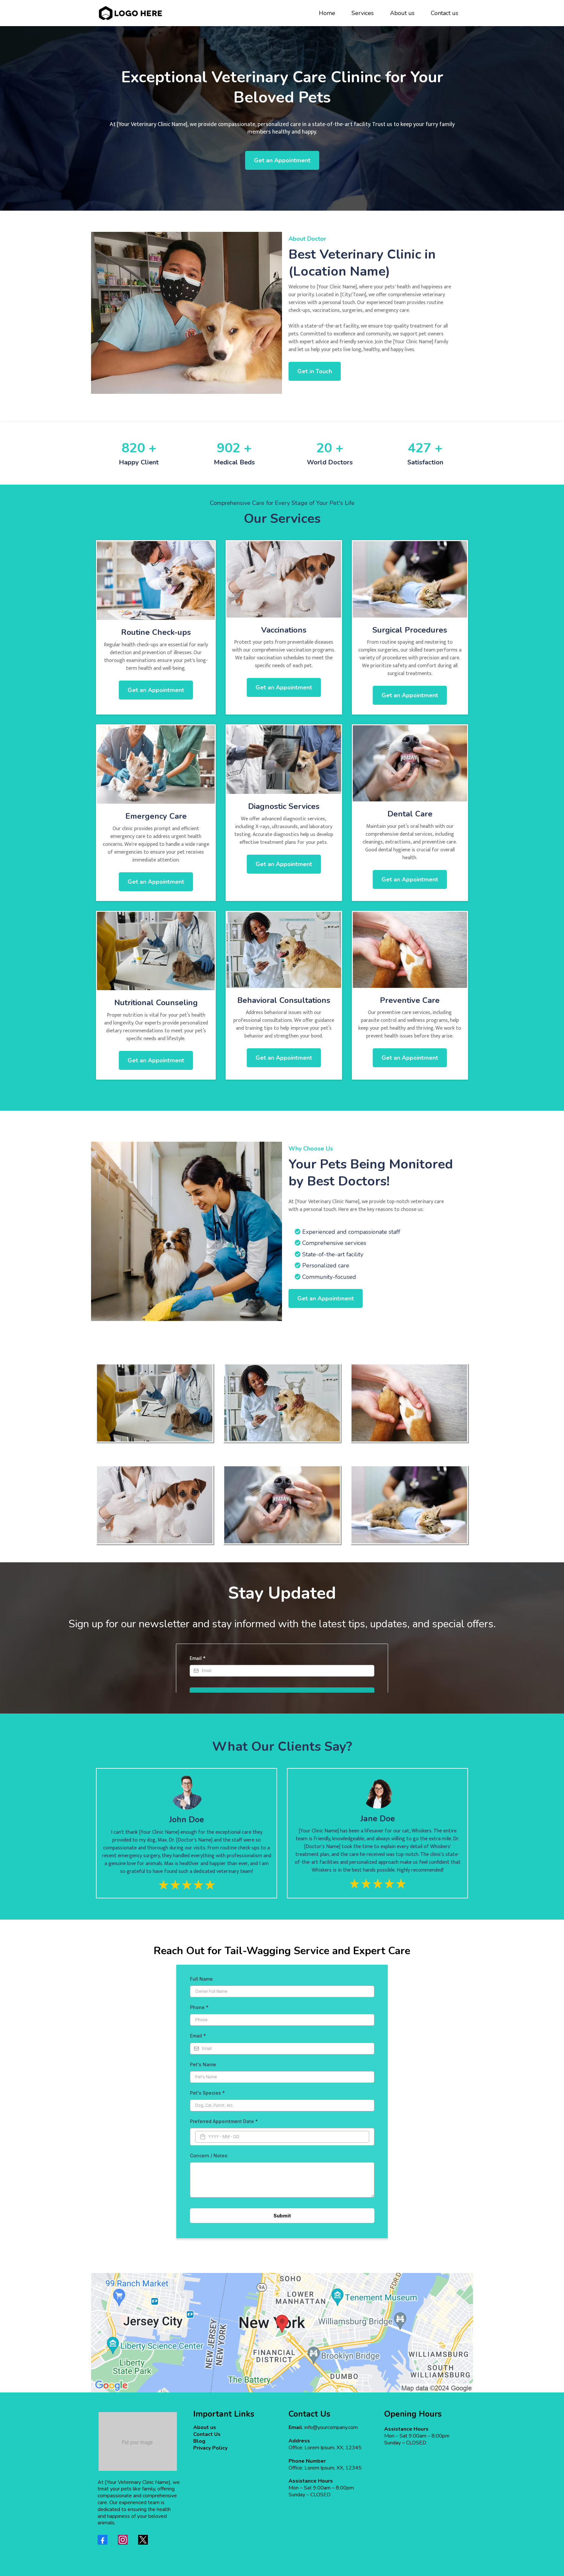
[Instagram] (123, 2540)
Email (198, 2036)
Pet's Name (203, 2064)
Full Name (201, 1979)
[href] (282, 2333)
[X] (143, 2540)
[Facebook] (102, 2540)
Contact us (445, 13)
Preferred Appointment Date (224, 2121)
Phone (199, 2007)
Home (327, 13)
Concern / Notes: (209, 2156)
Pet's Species (207, 2093)
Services (363, 13)
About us (402, 13)
